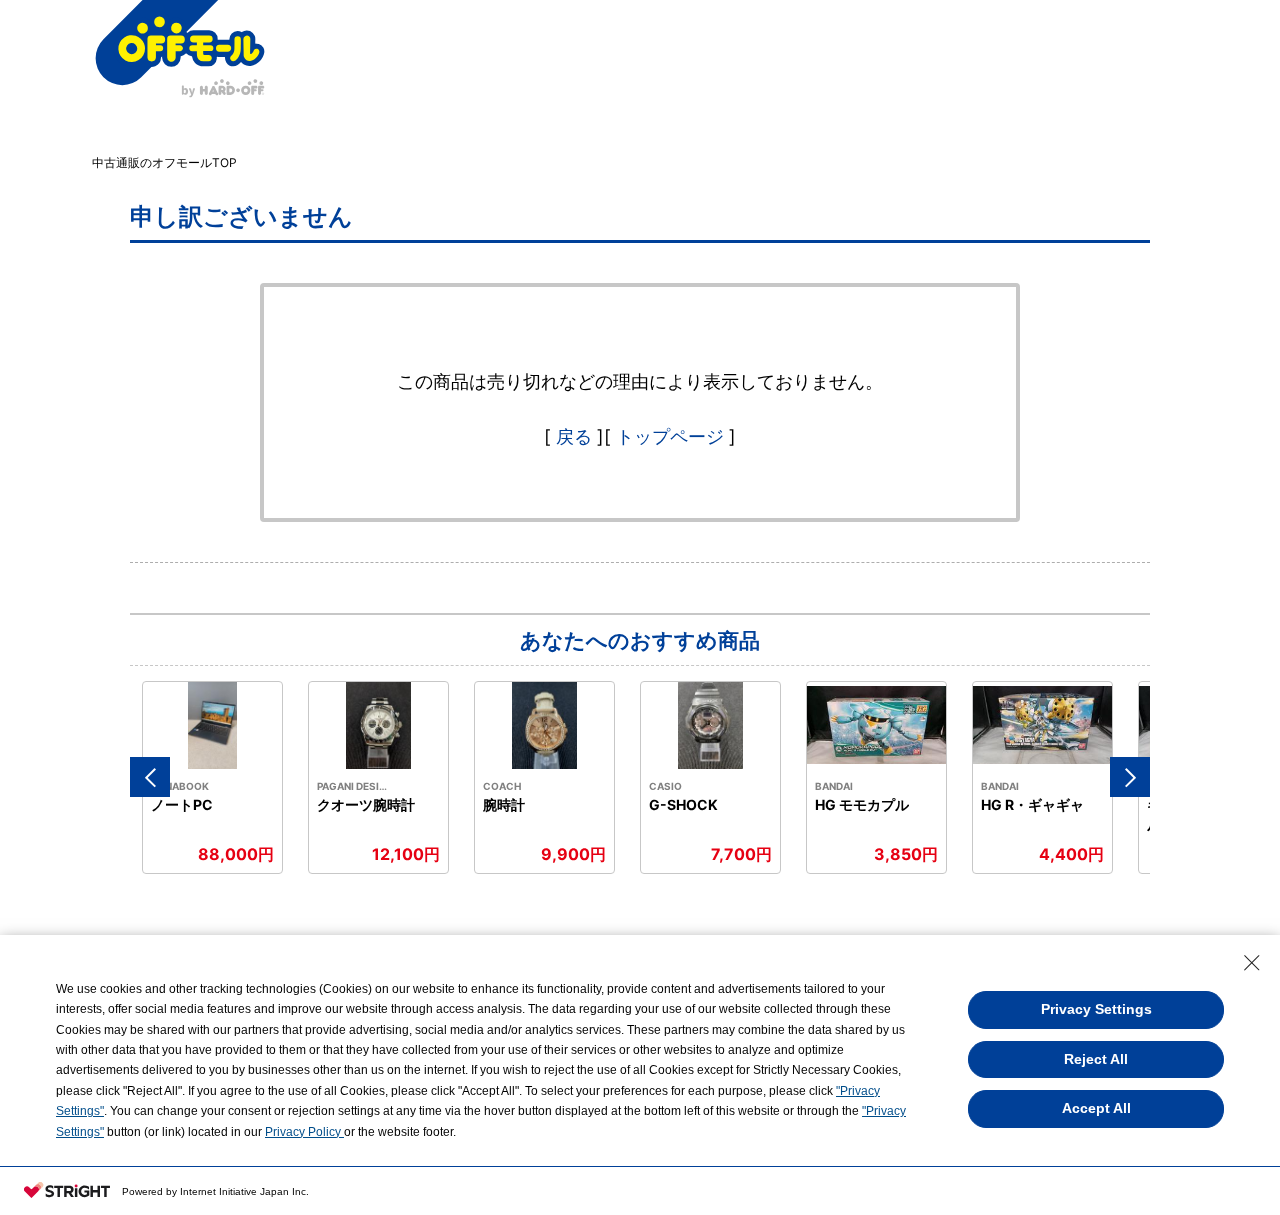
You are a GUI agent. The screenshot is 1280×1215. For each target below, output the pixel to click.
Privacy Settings (1096, 1009)
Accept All (1096, 1108)
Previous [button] (150, 777)
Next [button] (1130, 777)
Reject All (1096, 1059)
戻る (574, 436)
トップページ (670, 436)
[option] (213, 777)
